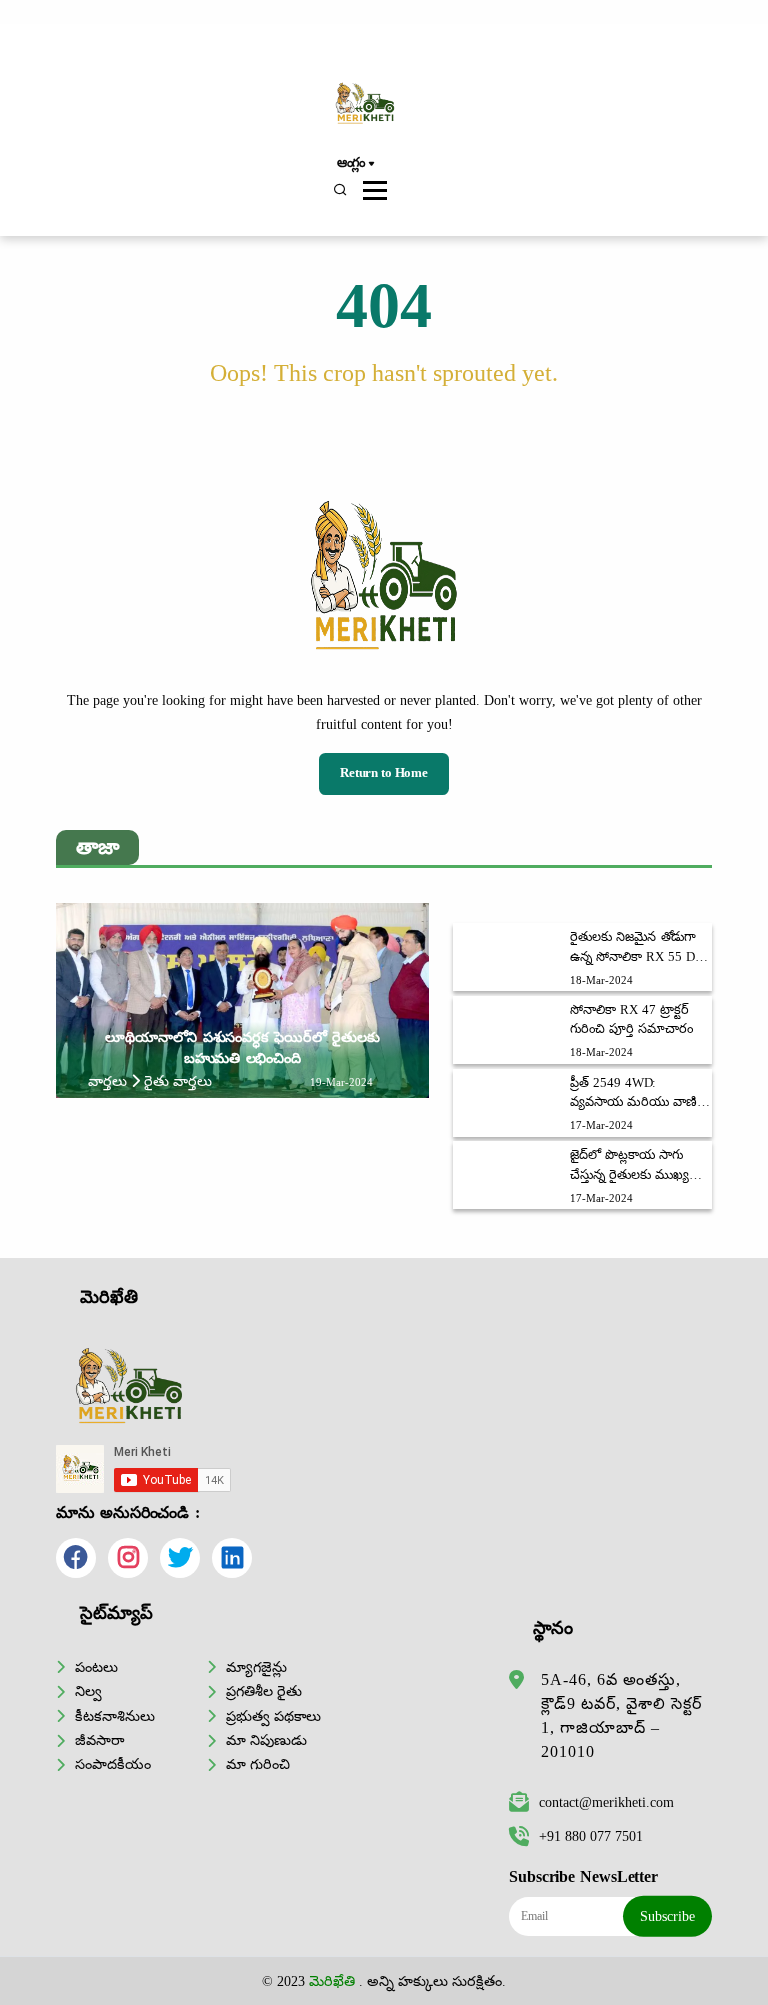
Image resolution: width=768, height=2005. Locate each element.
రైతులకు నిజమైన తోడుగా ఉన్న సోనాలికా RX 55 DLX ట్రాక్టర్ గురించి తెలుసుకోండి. (641, 948)
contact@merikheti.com (606, 1802)
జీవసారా (99, 1740)
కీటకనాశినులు (115, 1716)
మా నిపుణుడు (266, 1740)
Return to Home (384, 773)
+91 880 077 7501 (591, 1836)
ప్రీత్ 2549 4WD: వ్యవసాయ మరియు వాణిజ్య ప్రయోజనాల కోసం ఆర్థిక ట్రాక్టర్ (640, 1094)
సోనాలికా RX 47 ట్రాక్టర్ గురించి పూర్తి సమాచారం (631, 1019)
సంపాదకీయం (113, 1764)
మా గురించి (258, 1764)
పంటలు (96, 1667)
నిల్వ (88, 1691)
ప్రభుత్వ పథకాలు (273, 1716)
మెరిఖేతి (332, 1981)
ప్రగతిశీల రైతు (264, 1691)
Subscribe (667, 1916)
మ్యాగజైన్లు (256, 1667)
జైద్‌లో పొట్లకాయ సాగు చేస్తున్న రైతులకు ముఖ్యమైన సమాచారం (640, 1166)
